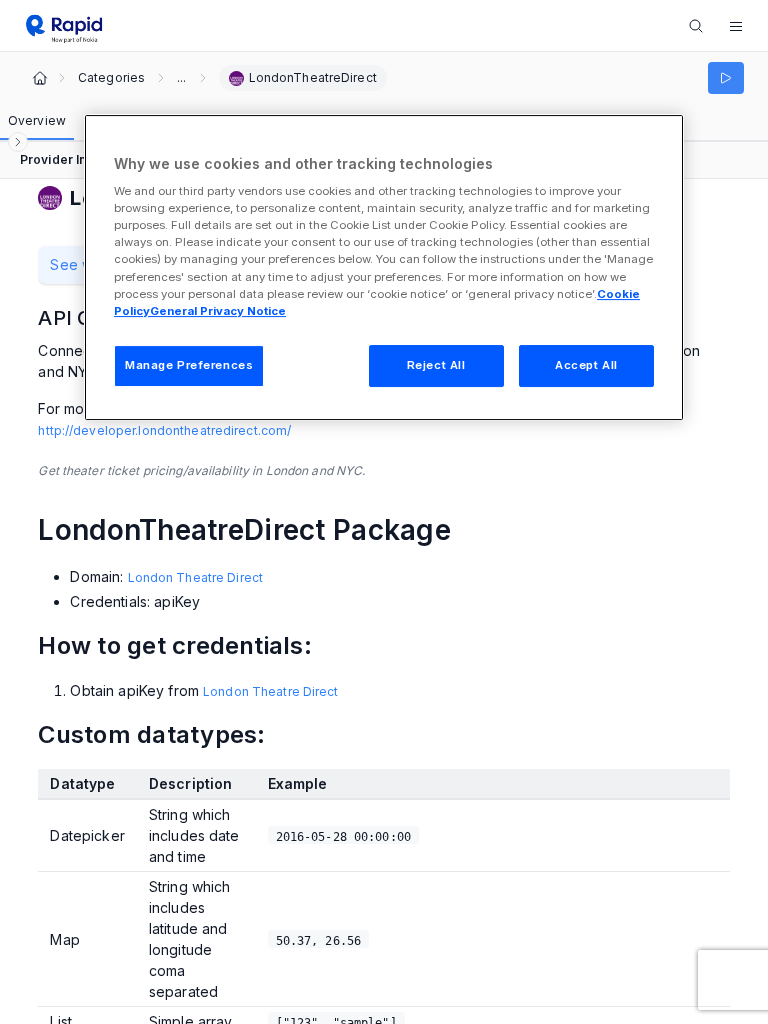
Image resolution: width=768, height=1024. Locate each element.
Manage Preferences (189, 365)
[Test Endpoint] (726, 78)
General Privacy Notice (218, 311)
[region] (384, 267)
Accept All (586, 365)
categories (111, 78)
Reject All (436, 365)
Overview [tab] (37, 120)
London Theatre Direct (196, 577)
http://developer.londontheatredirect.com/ (164, 430)
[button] (736, 26)
